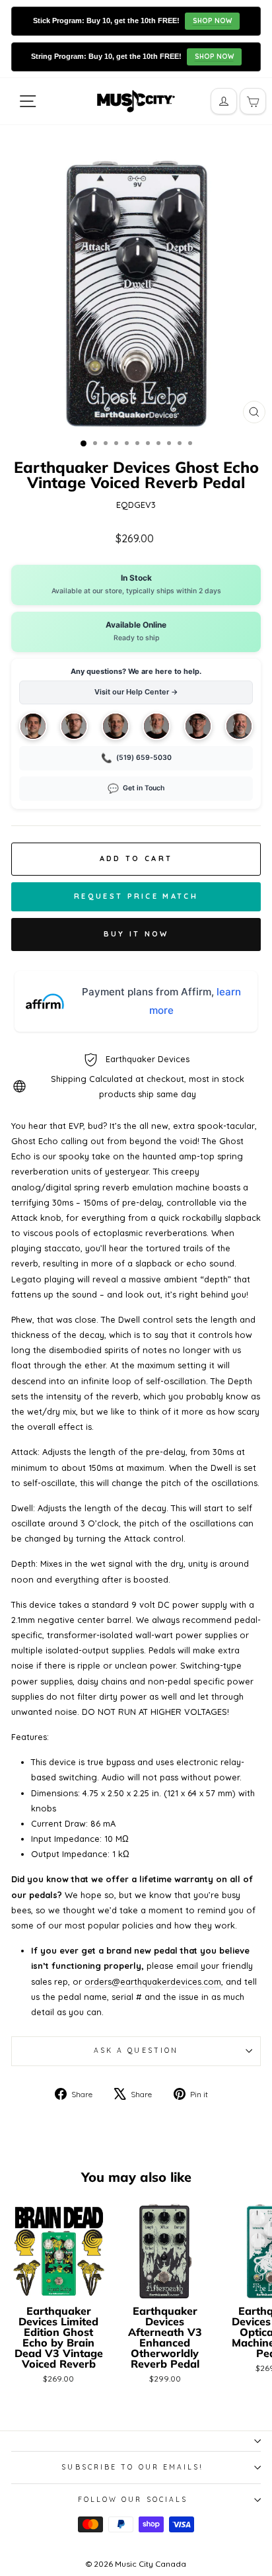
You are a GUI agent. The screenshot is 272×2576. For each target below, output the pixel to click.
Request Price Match (136, 896)
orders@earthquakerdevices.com (153, 1981)
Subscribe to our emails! (132, 2467)
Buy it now (136, 934)
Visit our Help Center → (136, 692)
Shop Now (212, 21)
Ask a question (136, 2051)
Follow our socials (133, 2500)
